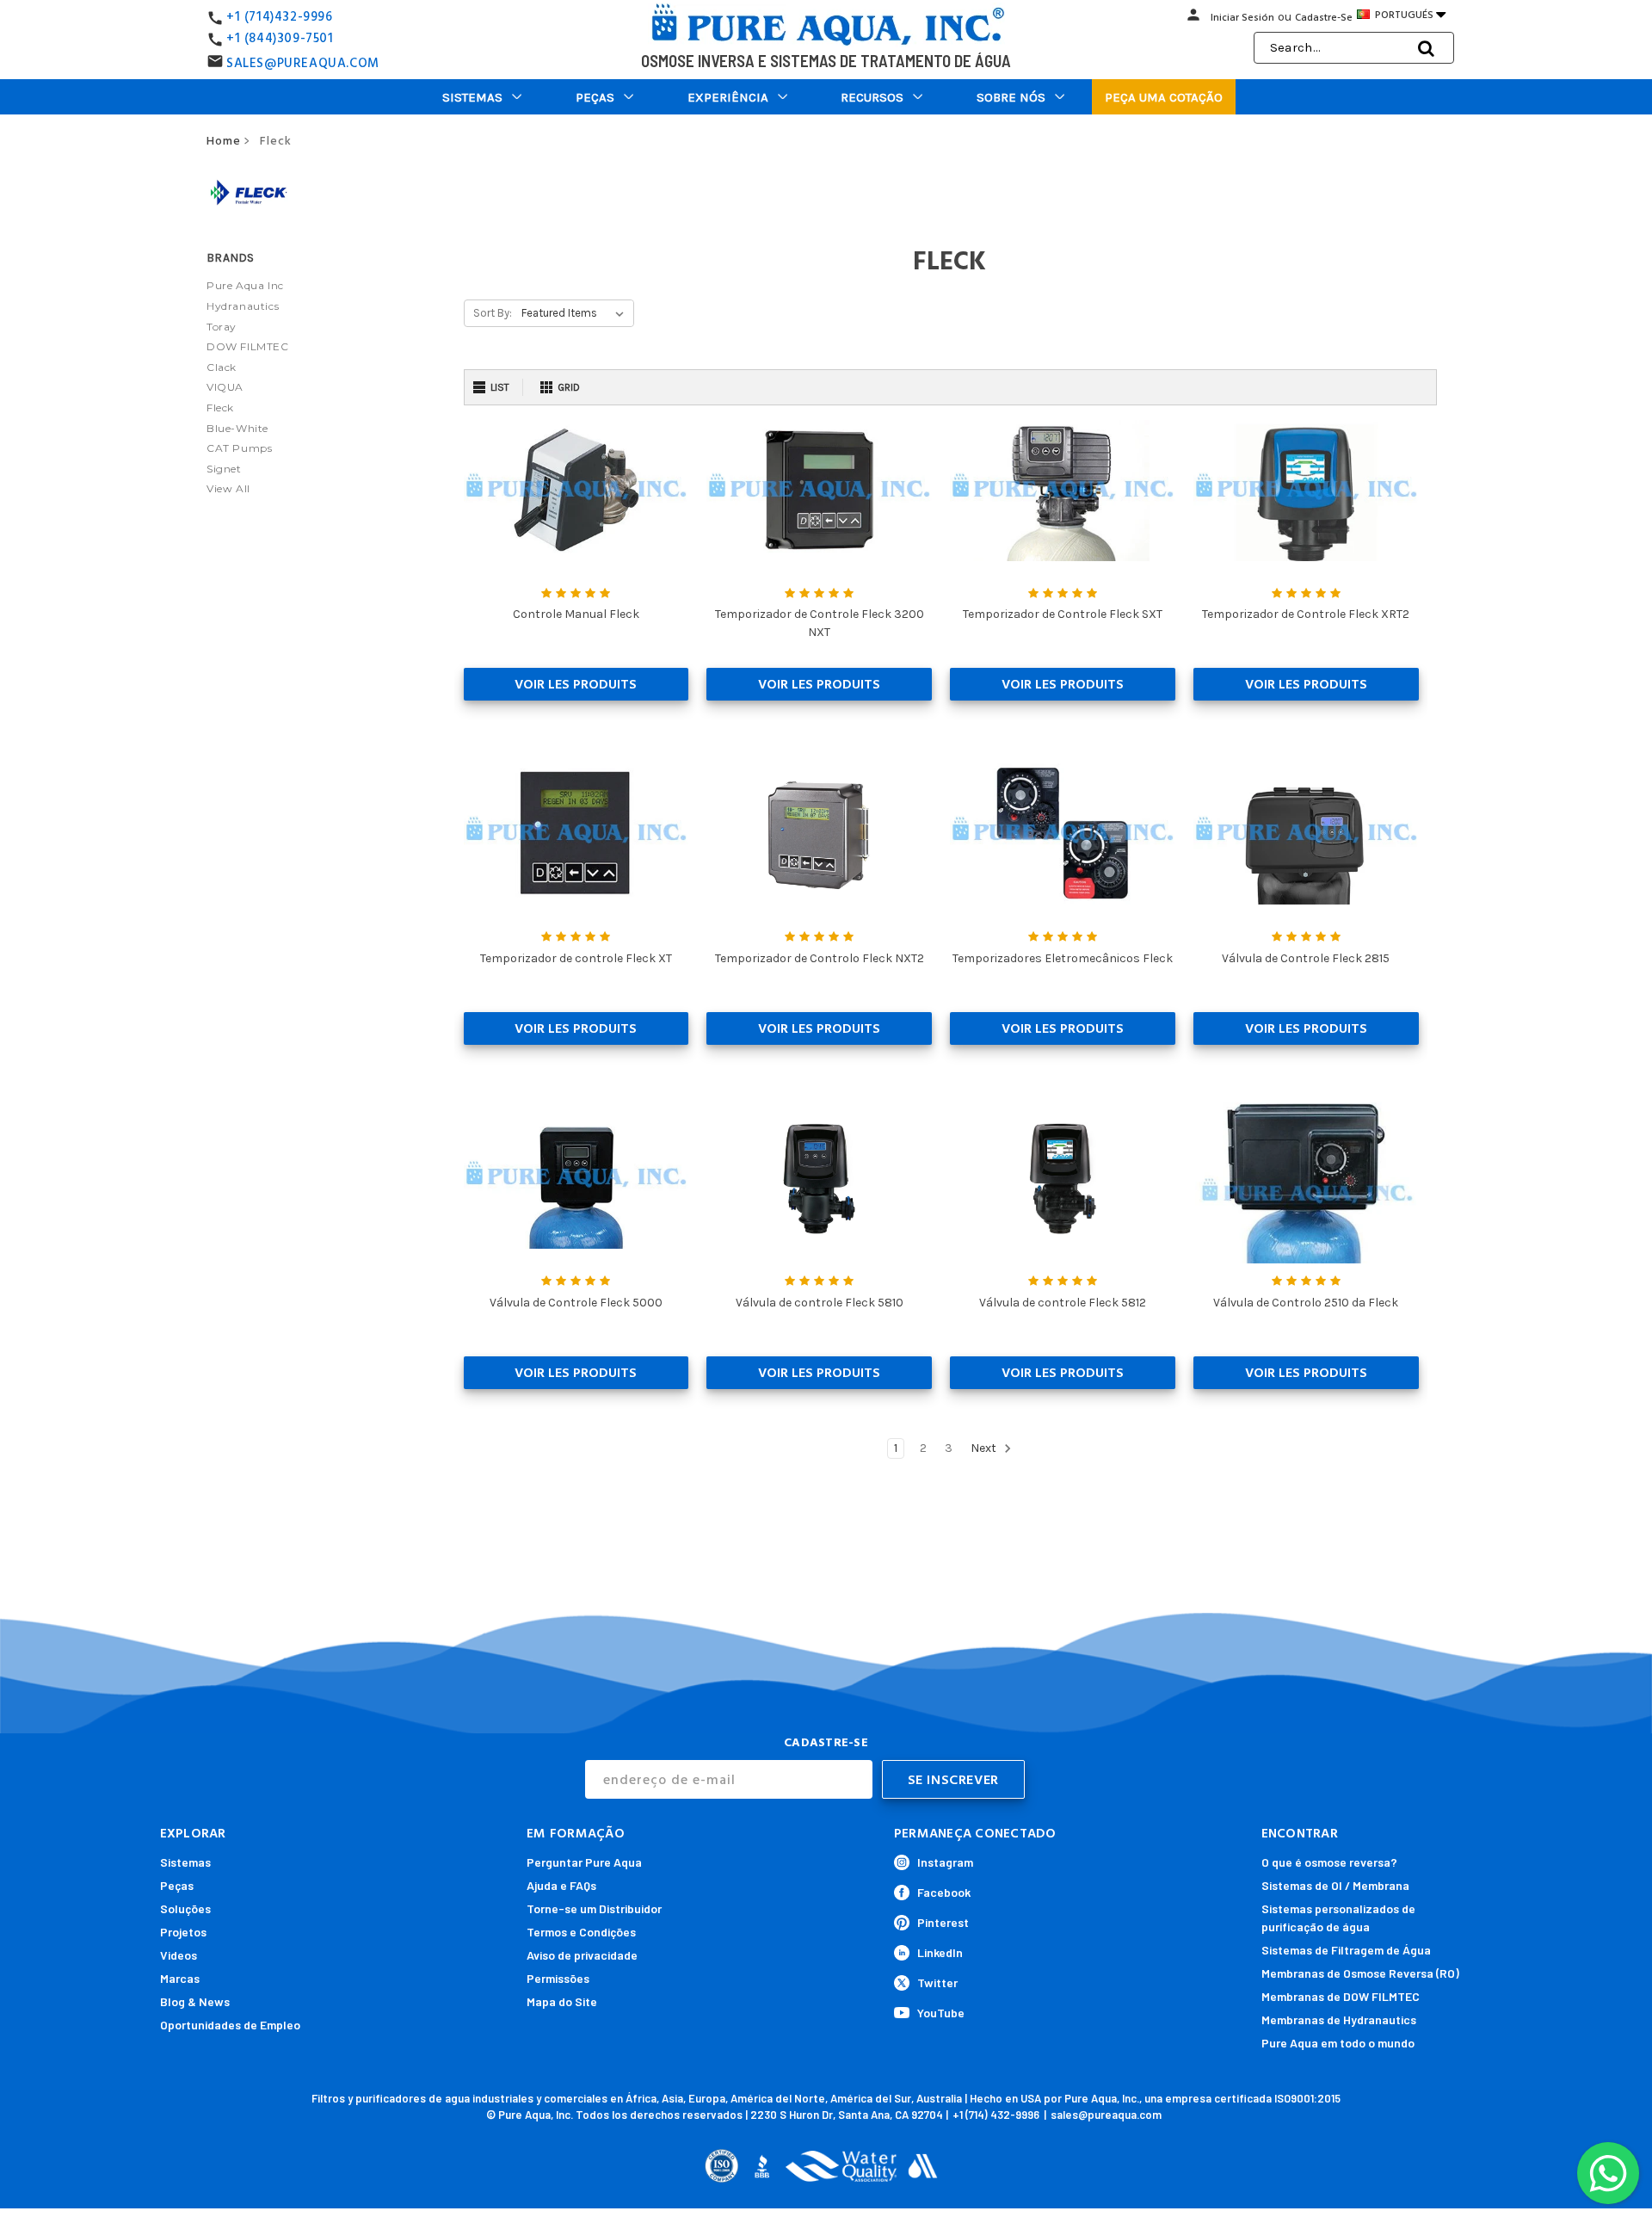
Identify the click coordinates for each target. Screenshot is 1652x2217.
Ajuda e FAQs (561, 1885)
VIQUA (225, 387)
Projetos (183, 1932)
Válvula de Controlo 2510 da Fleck (1306, 1303)
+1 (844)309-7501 (280, 38)
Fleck (220, 408)
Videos (179, 1955)
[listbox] (576, 313)
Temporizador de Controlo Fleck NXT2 (820, 958)
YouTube (941, 2013)
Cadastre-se (1324, 18)
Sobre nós (1011, 97)
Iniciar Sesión (1242, 18)
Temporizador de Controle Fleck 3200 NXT (820, 623)
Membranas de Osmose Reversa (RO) (1360, 1973)
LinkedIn (940, 1952)
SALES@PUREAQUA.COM (303, 63)
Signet (224, 469)
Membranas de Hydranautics (1339, 2019)
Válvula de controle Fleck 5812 (1063, 1303)
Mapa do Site (562, 2001)
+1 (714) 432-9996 (996, 2115)
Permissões (558, 1978)
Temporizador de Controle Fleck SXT (1063, 614)
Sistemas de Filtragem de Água (1346, 1950)
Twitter (937, 1982)
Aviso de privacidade (582, 1955)
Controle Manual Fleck (576, 614)
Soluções (185, 1908)
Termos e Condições (581, 1932)
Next (985, 1448)
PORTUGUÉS (1409, 15)
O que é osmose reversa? (1329, 1862)
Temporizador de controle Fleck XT (576, 958)
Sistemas (472, 97)
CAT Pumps (239, 448)
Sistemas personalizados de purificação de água (1338, 1917)
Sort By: (493, 313)
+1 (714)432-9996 (280, 17)
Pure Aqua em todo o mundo (1338, 2043)
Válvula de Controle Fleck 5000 (576, 1303)
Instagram (945, 1862)
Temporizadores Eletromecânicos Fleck (1063, 958)
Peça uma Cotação (1164, 97)
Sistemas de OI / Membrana (1335, 1885)
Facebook (944, 1892)
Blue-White (237, 428)
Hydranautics (243, 306)
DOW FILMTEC (248, 346)
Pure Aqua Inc (245, 285)
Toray (222, 327)
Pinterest (943, 1922)
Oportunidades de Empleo (230, 2025)
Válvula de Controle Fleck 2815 (1306, 958)
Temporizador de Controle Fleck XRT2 (1306, 614)
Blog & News (195, 2001)
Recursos (872, 97)
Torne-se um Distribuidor (594, 1908)
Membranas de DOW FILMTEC (1341, 1996)
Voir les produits (576, 684)
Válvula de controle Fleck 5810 (820, 1303)
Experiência (728, 97)
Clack (222, 367)
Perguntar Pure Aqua (584, 1862)
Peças (595, 97)
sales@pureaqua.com (1106, 2115)
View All (228, 488)
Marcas (180, 1978)
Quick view (576, 491)
